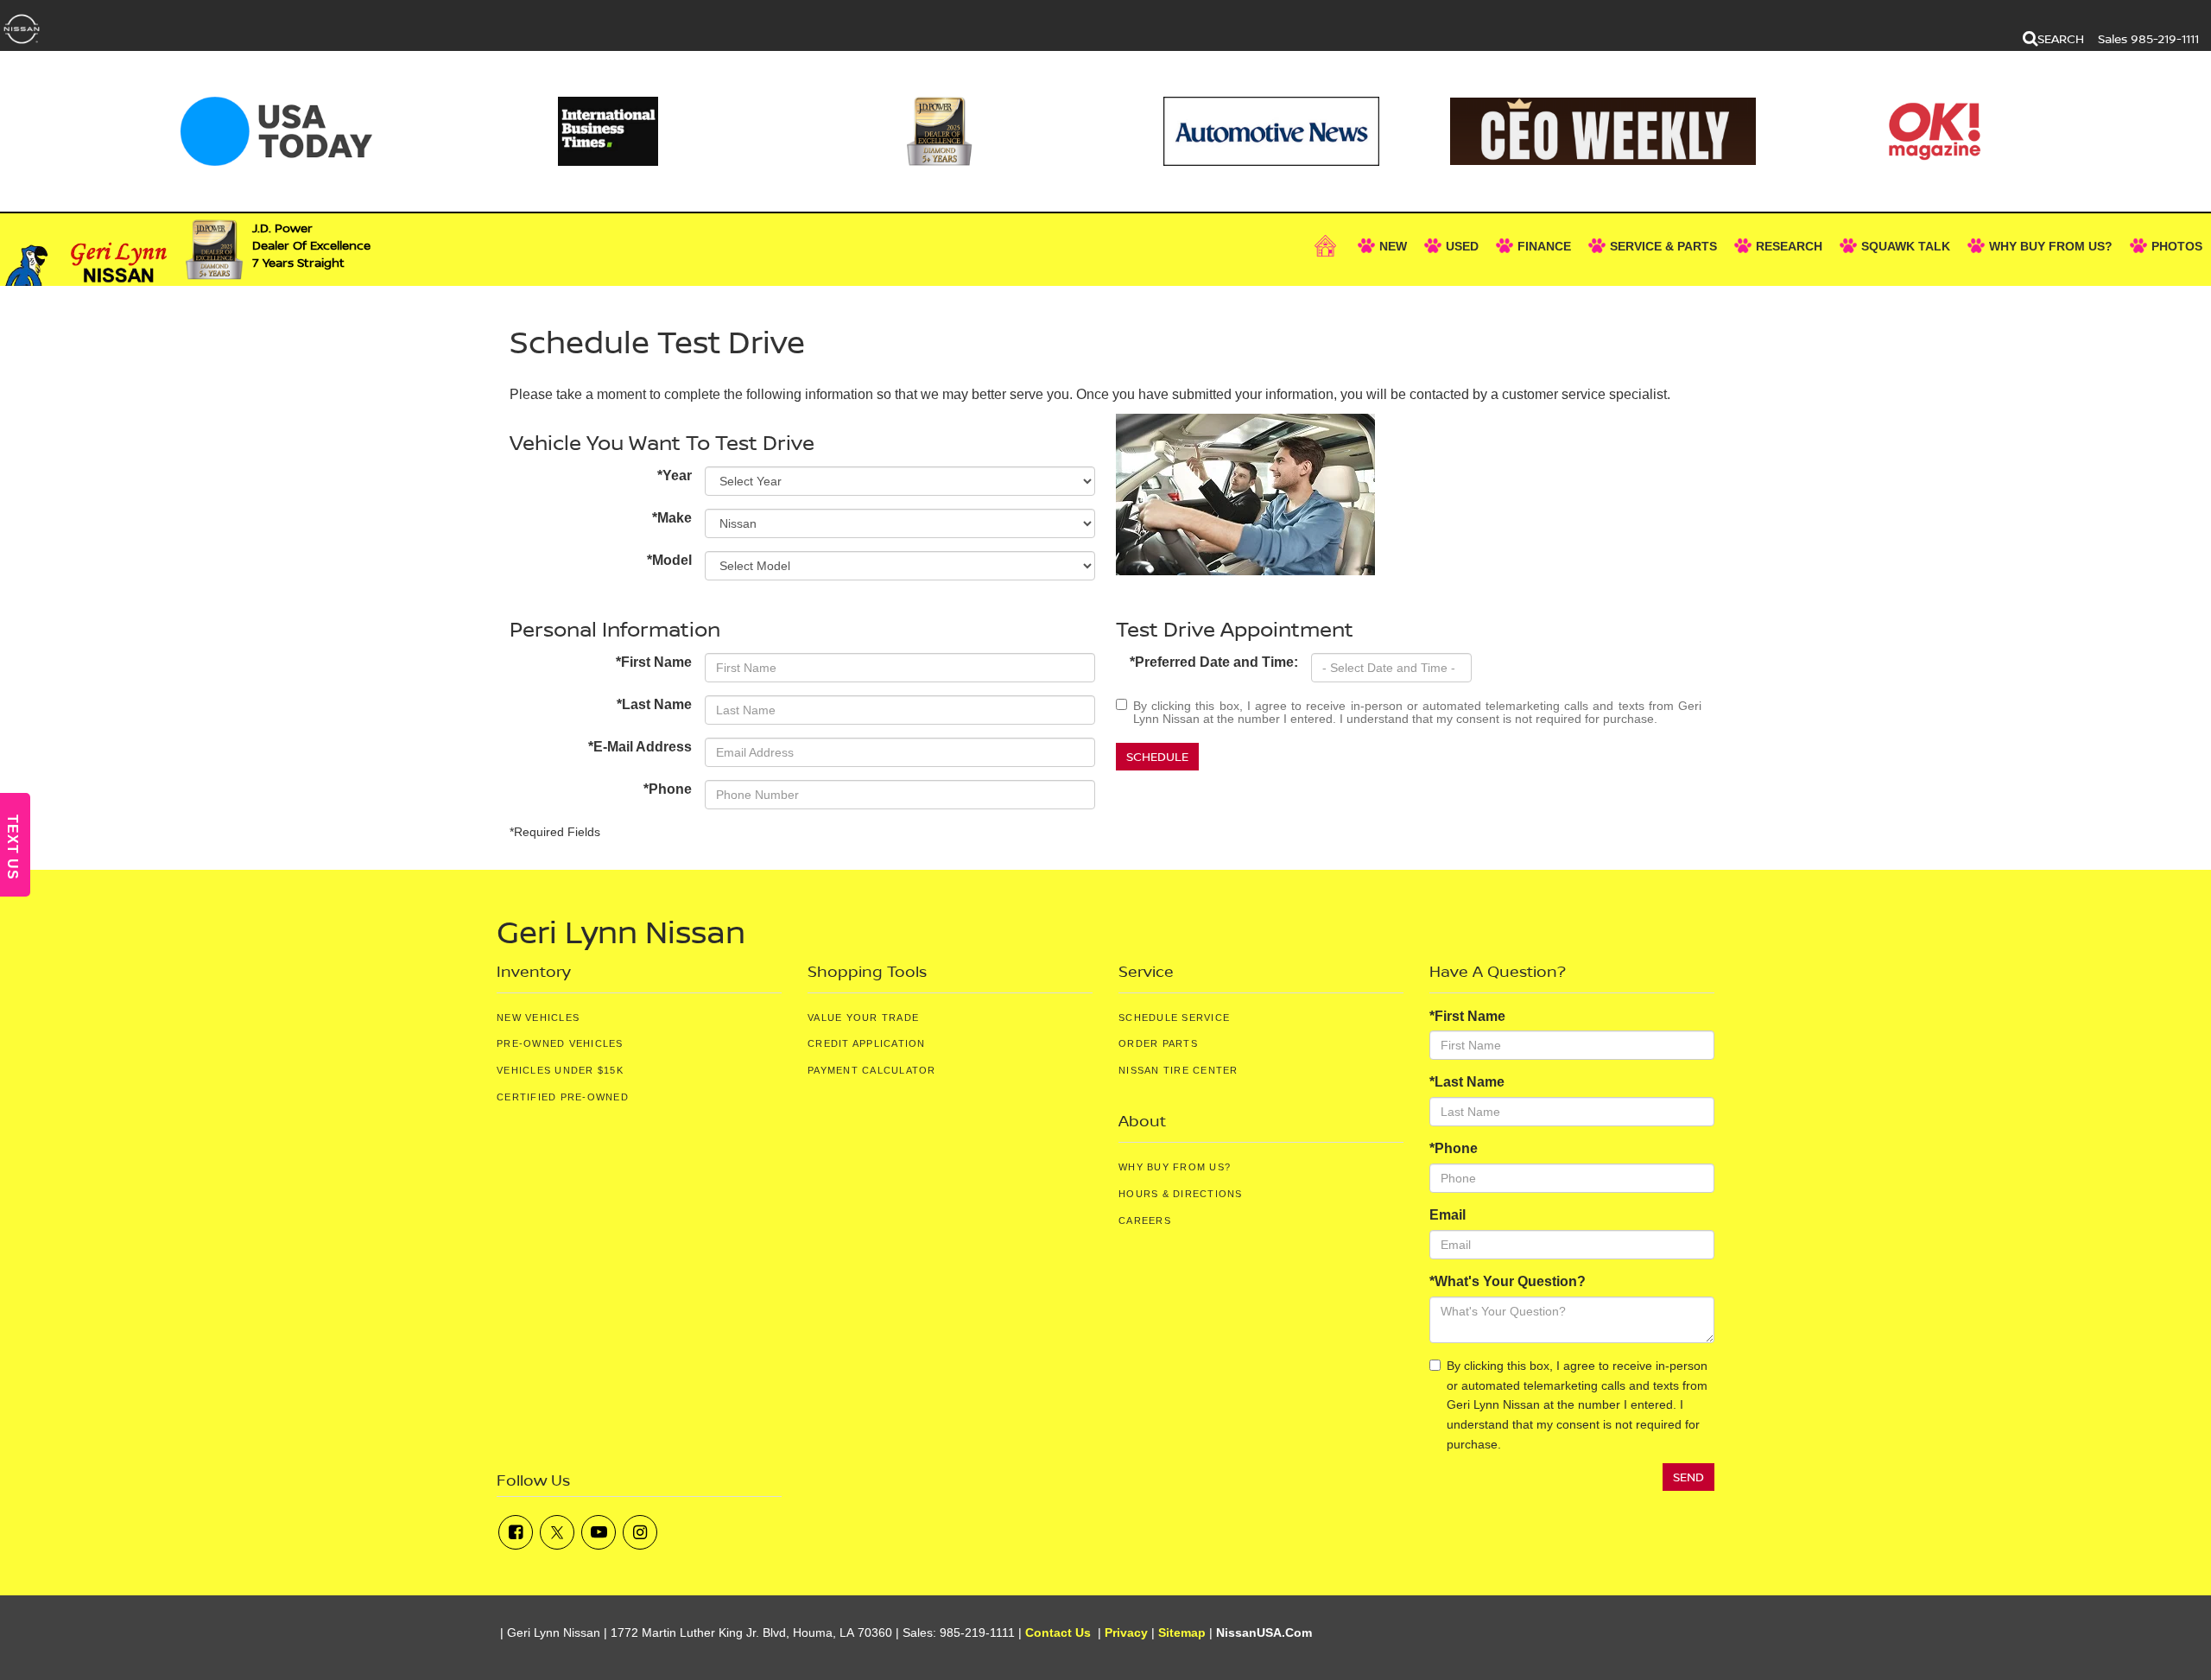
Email (1448, 1215)
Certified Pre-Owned (563, 1097)
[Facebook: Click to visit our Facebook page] (516, 1532)
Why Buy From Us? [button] (2051, 246)
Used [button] (1462, 246)
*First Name (654, 662)
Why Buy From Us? (1175, 1167)
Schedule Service (1174, 1018)
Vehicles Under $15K (560, 1070)
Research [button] (1789, 246)
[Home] (1327, 246)
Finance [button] (1544, 246)
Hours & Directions (1181, 1194)
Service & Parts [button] (1663, 246)
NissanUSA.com (1264, 1633)
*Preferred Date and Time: (1214, 662)
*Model (669, 560)
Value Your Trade (863, 1018)
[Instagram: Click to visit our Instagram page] (640, 1532)
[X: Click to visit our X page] (557, 1532)
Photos (2177, 246)
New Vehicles (538, 1018)
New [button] (1393, 246)
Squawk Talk (1906, 246)
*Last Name (654, 704)
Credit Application (867, 1043)
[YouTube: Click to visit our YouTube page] (599, 1532)
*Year (675, 475)
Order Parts (1158, 1043)
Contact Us (1058, 1633)
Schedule (1157, 756)
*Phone (668, 789)
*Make (672, 518)
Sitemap (1182, 1633)
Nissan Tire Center (1178, 1070)
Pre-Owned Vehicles (560, 1043)
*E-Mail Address (640, 747)
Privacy (1126, 1633)
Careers (1145, 1220)
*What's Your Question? (1508, 1281)
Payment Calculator (872, 1070)
